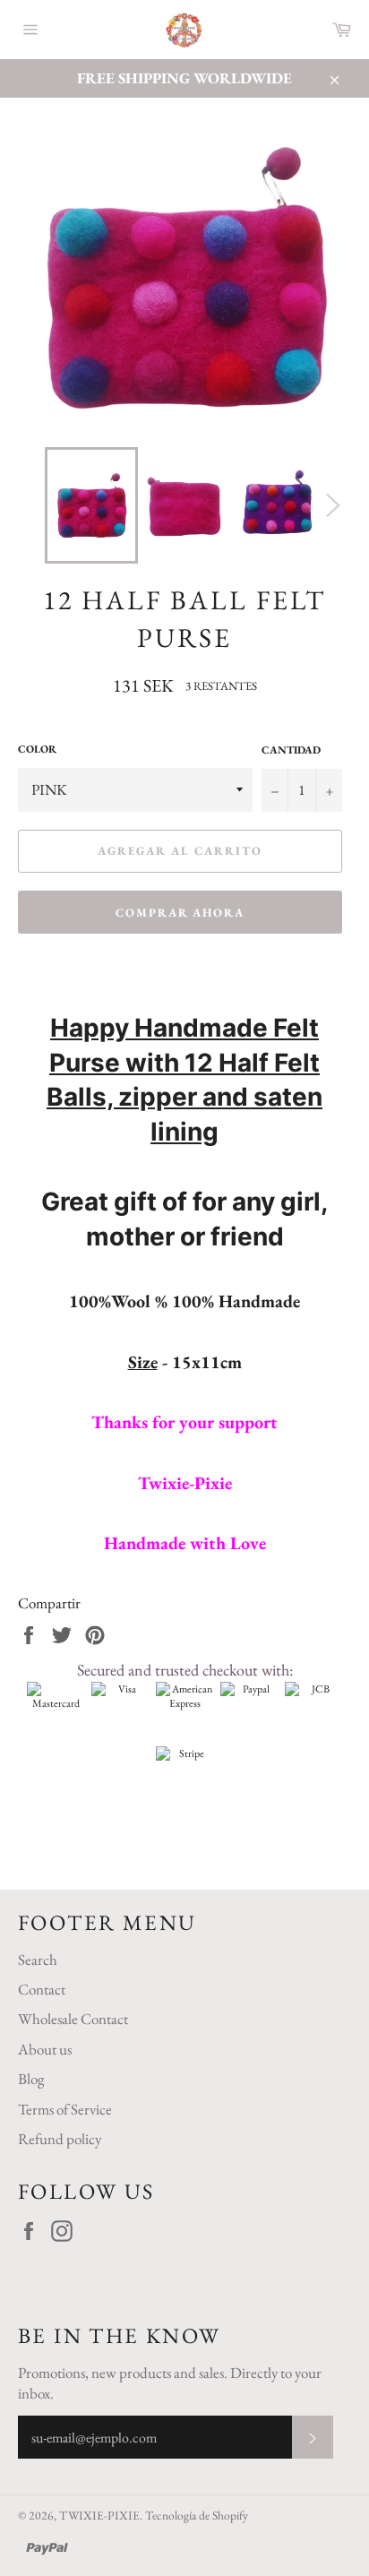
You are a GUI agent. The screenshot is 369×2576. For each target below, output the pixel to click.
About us (45, 2049)
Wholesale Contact (73, 2019)
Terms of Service (65, 2109)
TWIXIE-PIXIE (99, 2515)
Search (38, 1960)
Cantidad (291, 750)
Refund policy (60, 2139)
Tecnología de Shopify (197, 2515)
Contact (42, 1989)
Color (37, 749)
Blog (31, 2079)
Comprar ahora (180, 913)
